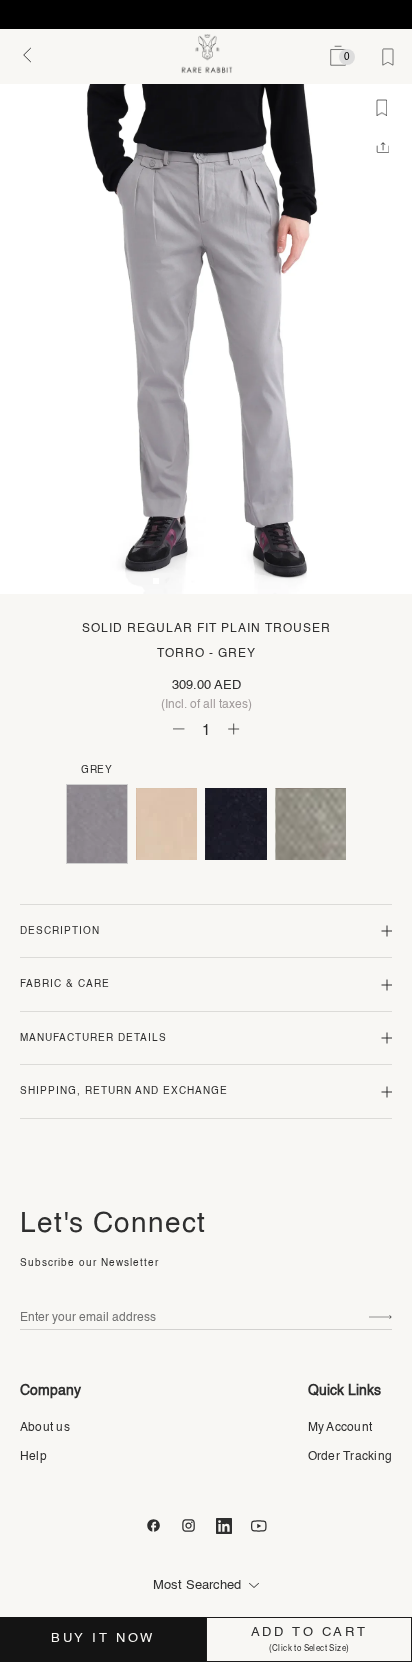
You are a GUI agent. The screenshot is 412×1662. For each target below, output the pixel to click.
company (50, 1391)
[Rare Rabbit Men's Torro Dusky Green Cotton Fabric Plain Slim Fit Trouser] (310, 824)
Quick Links (344, 1391)
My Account (340, 1428)
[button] (156, 581)
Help (33, 1457)
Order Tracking (350, 1457)
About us (45, 1428)
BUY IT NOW (103, 1638)
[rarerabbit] (206, 54)
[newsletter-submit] (380, 1317)
